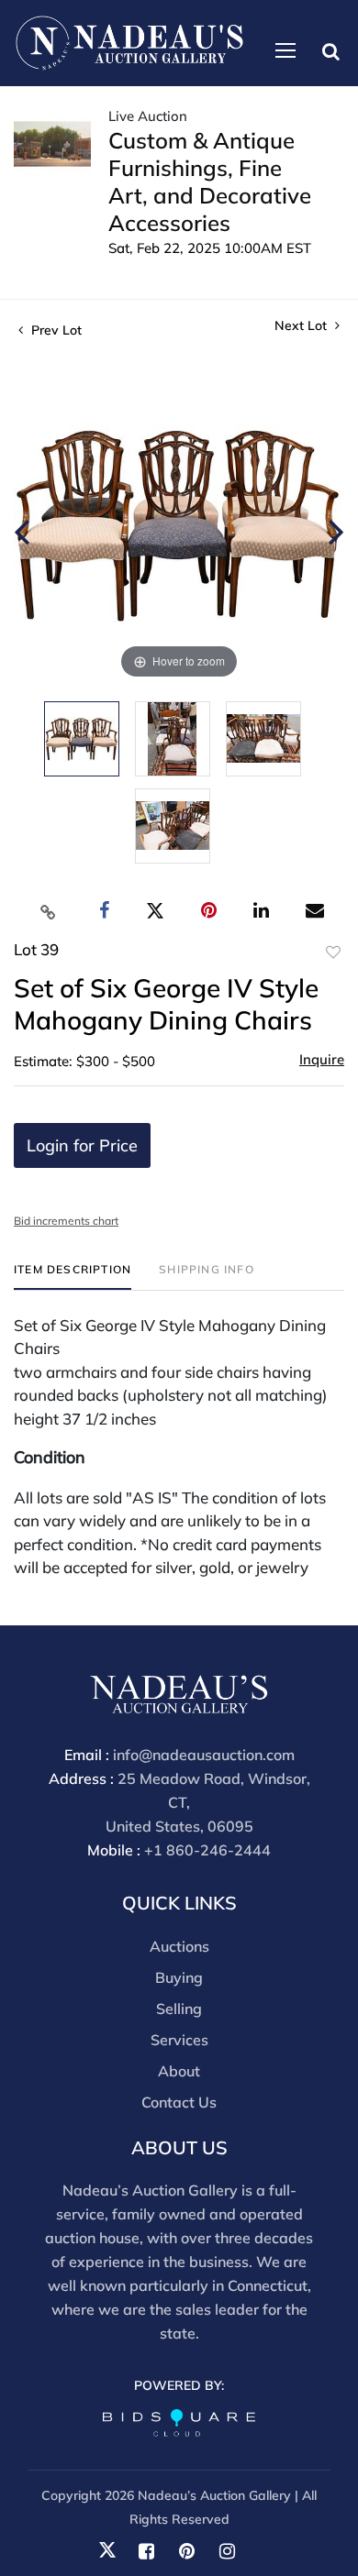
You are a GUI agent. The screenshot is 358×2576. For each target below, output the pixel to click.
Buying (179, 1977)
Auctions (179, 1946)
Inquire (322, 1059)
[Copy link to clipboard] (49, 911)
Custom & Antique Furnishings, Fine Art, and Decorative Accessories (210, 182)
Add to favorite (333, 952)
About (179, 2071)
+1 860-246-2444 (207, 1850)
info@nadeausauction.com (204, 1755)
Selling (179, 2009)
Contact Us (179, 2102)
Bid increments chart (66, 1221)
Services (179, 2040)
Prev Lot (55, 330)
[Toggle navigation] (285, 50)
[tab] (73, 1277)
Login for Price (82, 1145)
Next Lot (302, 326)
